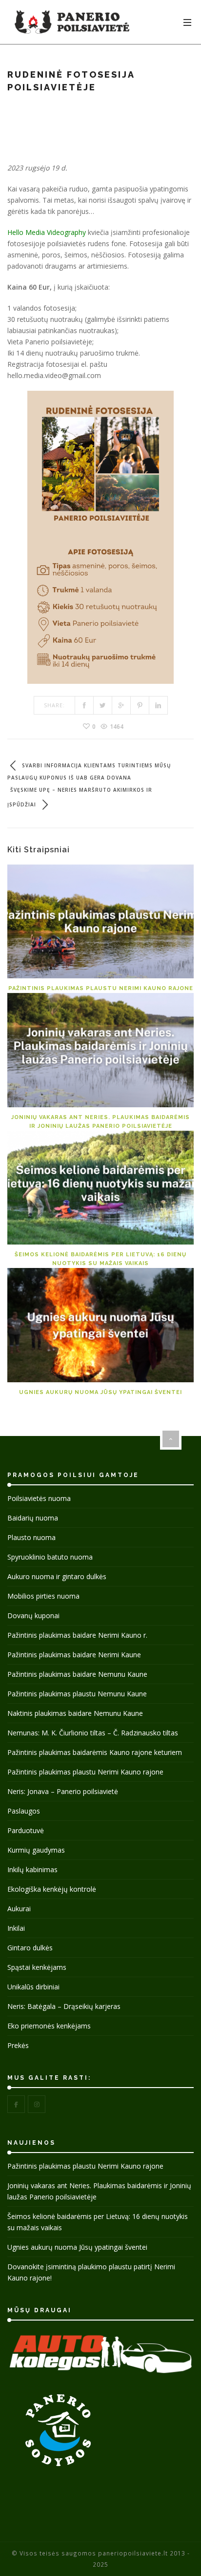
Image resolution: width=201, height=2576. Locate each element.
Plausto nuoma (31, 1537)
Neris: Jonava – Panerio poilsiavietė (63, 1791)
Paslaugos (24, 1811)
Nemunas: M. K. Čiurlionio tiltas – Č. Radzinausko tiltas (93, 1733)
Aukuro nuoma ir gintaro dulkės (57, 1576)
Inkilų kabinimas (32, 1869)
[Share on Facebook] (84, 705)
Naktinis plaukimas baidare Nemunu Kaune (75, 1713)
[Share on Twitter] (103, 705)
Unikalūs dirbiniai (33, 1987)
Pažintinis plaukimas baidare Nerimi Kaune (74, 1655)
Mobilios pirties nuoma (43, 1596)
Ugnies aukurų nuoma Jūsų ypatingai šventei (100, 1392)
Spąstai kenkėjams (37, 1967)
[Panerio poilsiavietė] (72, 22)
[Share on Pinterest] (140, 705)
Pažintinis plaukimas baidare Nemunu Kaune (77, 1674)
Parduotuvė (26, 1830)
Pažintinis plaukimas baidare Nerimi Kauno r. (77, 1635)
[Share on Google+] (121, 705)
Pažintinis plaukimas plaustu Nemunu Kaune (77, 1694)
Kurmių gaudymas (36, 1850)
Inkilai (16, 1928)
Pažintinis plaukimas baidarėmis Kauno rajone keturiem (95, 1752)
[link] (47, 232)
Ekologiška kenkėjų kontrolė (52, 1889)
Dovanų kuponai (33, 1615)
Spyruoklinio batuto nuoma (50, 1557)
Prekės (18, 2045)
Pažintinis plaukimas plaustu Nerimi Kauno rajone (101, 988)
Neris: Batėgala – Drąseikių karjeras (64, 2006)
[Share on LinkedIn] (159, 705)
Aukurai (19, 1909)
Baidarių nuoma (33, 1518)
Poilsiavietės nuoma (39, 1498)
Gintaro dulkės (30, 1948)
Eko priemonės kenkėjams (49, 2026)
